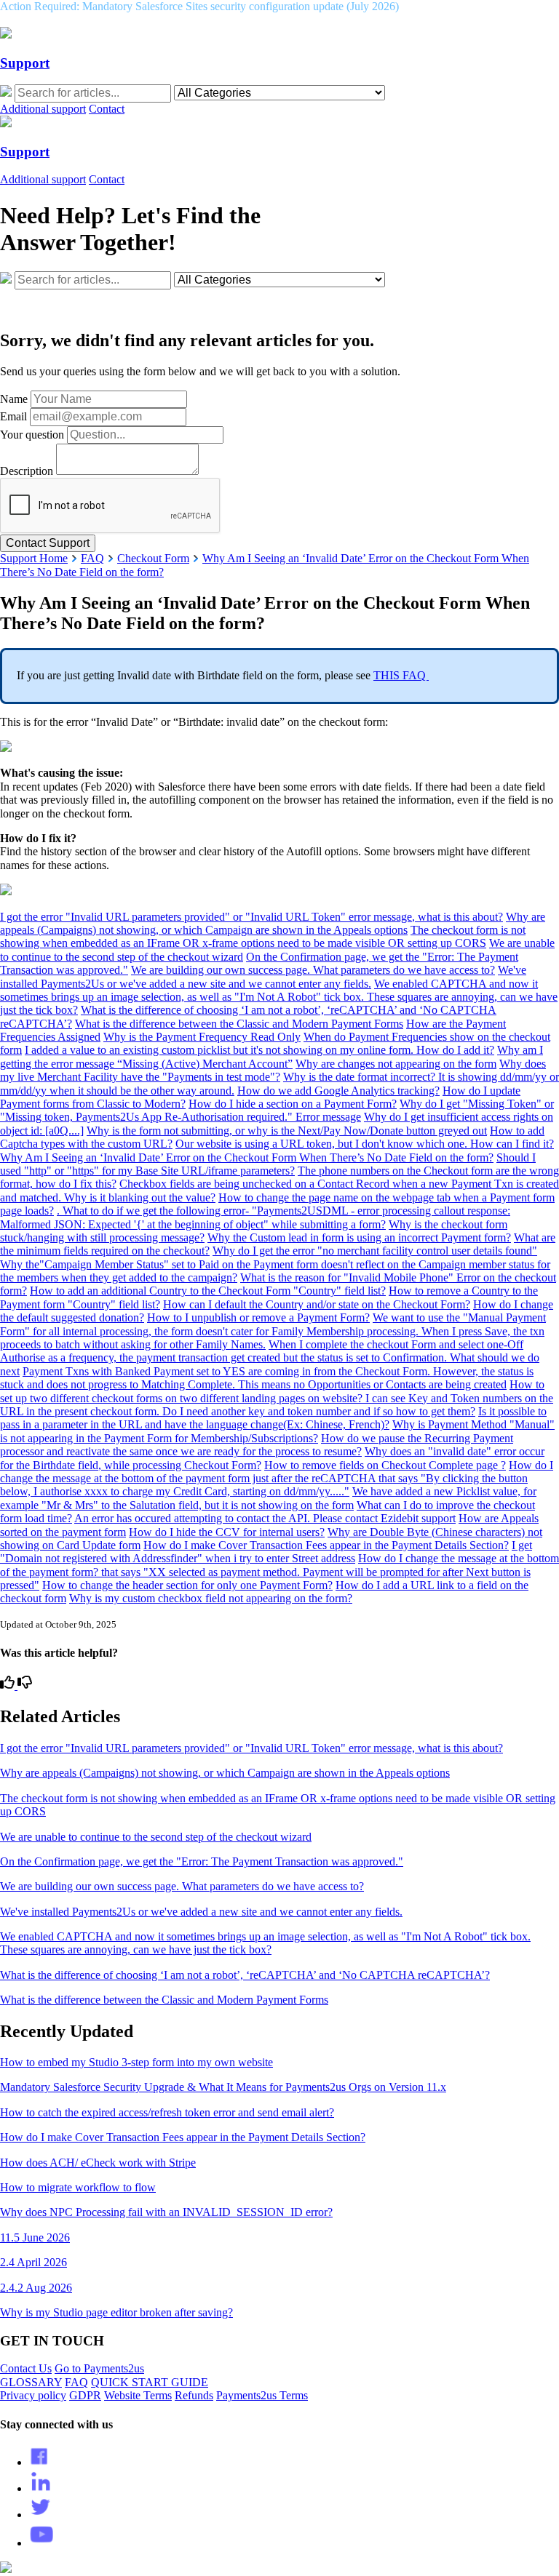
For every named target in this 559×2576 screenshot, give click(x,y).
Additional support (43, 109)
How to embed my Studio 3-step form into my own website (136, 2062)
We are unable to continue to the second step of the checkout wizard (156, 1837)
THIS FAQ (401, 675)
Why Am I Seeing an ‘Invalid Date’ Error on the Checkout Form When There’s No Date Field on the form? (247, 1157)
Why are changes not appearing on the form (396, 1064)
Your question (32, 435)
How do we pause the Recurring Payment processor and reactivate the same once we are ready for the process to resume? (257, 1445)
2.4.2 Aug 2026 (36, 2288)
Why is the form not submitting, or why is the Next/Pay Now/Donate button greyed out (287, 1131)
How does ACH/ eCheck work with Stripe (98, 2163)
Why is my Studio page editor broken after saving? (116, 2312)
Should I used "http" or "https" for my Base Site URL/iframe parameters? (268, 1164)
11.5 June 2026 (35, 2237)
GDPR (85, 2395)
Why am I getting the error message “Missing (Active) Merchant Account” (271, 1056)
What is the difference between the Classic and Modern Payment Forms (239, 1024)
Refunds (194, 2395)
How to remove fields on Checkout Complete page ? (385, 1465)
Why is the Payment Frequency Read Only (202, 1037)
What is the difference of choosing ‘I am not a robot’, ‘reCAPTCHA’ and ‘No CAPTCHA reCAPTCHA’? (245, 1975)
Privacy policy (33, 2395)
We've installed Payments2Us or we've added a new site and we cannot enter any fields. (263, 976)
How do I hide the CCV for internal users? (227, 1532)
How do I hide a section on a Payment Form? (293, 1104)
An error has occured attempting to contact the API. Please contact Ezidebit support (265, 1518)
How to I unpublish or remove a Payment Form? (258, 1317)
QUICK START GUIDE (150, 2382)
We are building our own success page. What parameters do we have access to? (313, 970)
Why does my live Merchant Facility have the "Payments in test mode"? (273, 1070)
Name (14, 399)
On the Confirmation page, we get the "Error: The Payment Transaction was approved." (202, 1861)
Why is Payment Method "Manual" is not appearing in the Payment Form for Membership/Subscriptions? (277, 1431)
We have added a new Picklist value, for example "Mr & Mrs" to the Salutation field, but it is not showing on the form (268, 1498)
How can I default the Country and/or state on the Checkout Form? (317, 1304)
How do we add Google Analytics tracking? (338, 1091)
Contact (107, 109)
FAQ (92, 558)
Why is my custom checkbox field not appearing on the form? (211, 1598)
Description (27, 471)
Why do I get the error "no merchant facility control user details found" (375, 1251)
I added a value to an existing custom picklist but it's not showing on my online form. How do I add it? (259, 1050)
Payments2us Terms (262, 2395)
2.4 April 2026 (33, 2262)
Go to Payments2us (99, 2368)
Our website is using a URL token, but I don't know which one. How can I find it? (365, 1144)
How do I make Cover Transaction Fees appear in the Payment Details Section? (326, 1545)
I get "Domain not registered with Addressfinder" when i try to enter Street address (266, 1552)
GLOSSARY (31, 2382)
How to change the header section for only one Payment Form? (187, 1585)
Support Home (34, 558)
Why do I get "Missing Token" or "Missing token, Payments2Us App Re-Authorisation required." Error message (277, 1110)
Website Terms (138, 2395)
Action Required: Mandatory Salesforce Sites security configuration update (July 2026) (199, 6)
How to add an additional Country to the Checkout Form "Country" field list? (208, 1291)
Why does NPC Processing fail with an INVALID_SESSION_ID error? (166, 2212)
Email (13, 416)
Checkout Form (153, 558)
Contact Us (26, 2368)
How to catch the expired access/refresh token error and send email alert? (167, 2112)
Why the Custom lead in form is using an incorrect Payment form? (359, 1237)
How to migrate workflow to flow (78, 2187)
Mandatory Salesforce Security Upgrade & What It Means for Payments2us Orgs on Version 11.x (223, 2087)
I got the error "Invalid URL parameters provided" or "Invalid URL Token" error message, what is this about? (251, 917)
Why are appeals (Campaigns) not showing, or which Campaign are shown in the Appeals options (273, 923)
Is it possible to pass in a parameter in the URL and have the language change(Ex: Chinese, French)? (273, 1418)
